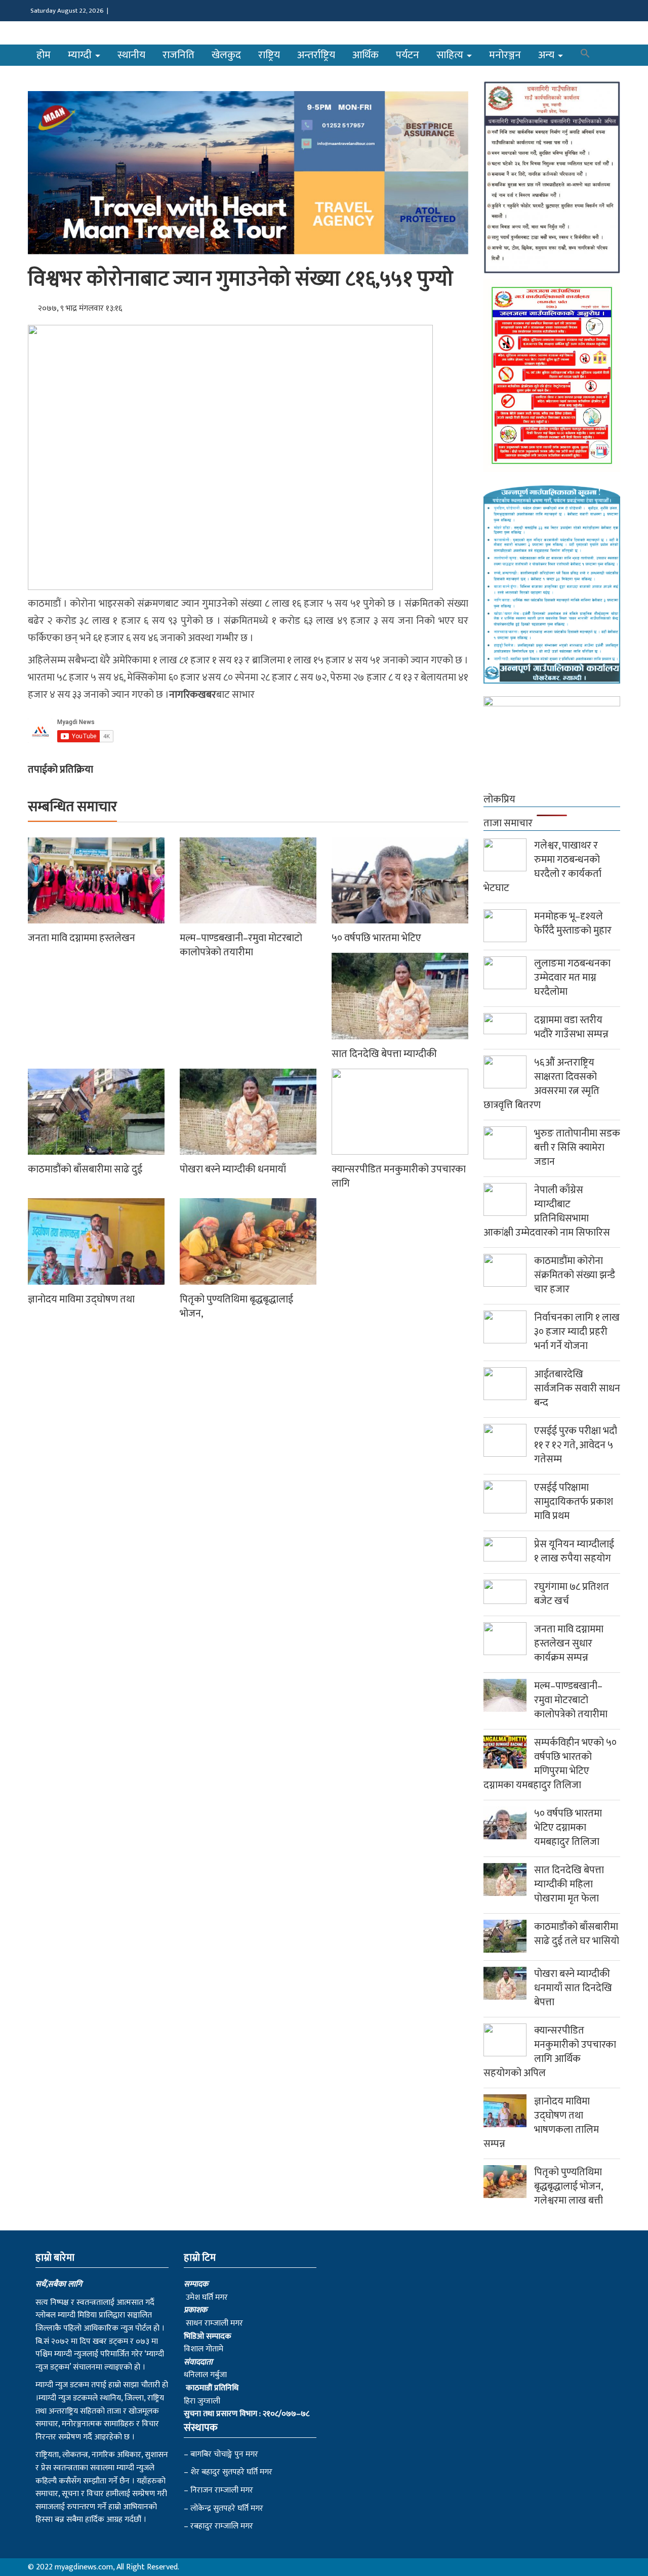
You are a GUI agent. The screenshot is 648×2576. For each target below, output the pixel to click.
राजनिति (178, 55)
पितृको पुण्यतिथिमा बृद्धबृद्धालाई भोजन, (236, 1306)
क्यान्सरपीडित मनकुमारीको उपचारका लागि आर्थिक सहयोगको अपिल (550, 2052)
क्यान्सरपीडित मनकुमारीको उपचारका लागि (399, 1176)
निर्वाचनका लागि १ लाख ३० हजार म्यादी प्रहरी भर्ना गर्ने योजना (577, 1332)
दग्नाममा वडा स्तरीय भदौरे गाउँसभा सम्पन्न (571, 1027)
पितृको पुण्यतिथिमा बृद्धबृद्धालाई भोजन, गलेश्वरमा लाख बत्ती (569, 2186)
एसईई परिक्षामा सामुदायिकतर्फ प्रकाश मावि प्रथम (574, 1502)
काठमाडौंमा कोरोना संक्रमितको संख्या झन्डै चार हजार (575, 1275)
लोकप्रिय (499, 799)
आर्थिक (366, 55)
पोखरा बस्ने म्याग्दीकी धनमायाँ (233, 1169)
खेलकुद (226, 55)
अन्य (548, 55)
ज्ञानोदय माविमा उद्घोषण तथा (81, 1299)
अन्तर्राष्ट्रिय (316, 55)
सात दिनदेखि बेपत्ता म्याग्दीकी (384, 1054)
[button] (585, 55)
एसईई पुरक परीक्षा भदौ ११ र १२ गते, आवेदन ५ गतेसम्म (576, 1445)
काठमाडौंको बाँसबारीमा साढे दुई (85, 1169)
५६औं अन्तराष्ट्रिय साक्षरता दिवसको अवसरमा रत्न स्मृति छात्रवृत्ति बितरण (541, 1084)
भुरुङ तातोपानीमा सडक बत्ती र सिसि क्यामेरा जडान (577, 1148)
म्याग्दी (81, 55)
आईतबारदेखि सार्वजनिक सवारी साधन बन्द (577, 1388)
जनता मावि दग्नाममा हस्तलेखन (82, 938)
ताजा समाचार (508, 823)
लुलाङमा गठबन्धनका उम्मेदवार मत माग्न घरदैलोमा (572, 978)
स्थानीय (131, 55)
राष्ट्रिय (269, 55)
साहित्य (451, 55)
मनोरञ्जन (505, 55)
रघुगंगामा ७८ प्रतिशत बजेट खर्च (572, 1594)
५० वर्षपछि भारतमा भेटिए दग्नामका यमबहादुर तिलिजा (568, 1828)
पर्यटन (408, 55)
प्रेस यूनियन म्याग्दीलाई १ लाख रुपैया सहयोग (574, 1551)
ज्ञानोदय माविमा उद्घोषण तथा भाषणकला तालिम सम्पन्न (541, 2123)
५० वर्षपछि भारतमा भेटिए (376, 938)
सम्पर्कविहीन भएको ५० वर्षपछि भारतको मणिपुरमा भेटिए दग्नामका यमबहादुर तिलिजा (550, 1764)
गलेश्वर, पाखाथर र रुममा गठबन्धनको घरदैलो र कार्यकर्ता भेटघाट (542, 867)
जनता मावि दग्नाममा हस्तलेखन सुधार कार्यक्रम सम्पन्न (569, 1643)
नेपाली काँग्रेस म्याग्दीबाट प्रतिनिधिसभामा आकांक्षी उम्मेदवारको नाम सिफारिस (547, 1211)
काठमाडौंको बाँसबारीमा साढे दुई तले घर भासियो (577, 1934)
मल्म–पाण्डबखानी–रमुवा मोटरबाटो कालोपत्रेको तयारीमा (241, 945)
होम (44, 55)
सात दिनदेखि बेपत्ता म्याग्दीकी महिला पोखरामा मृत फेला (569, 1884)
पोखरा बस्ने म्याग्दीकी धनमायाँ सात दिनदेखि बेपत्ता (573, 1988)
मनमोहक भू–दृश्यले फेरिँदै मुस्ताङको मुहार (573, 923)
